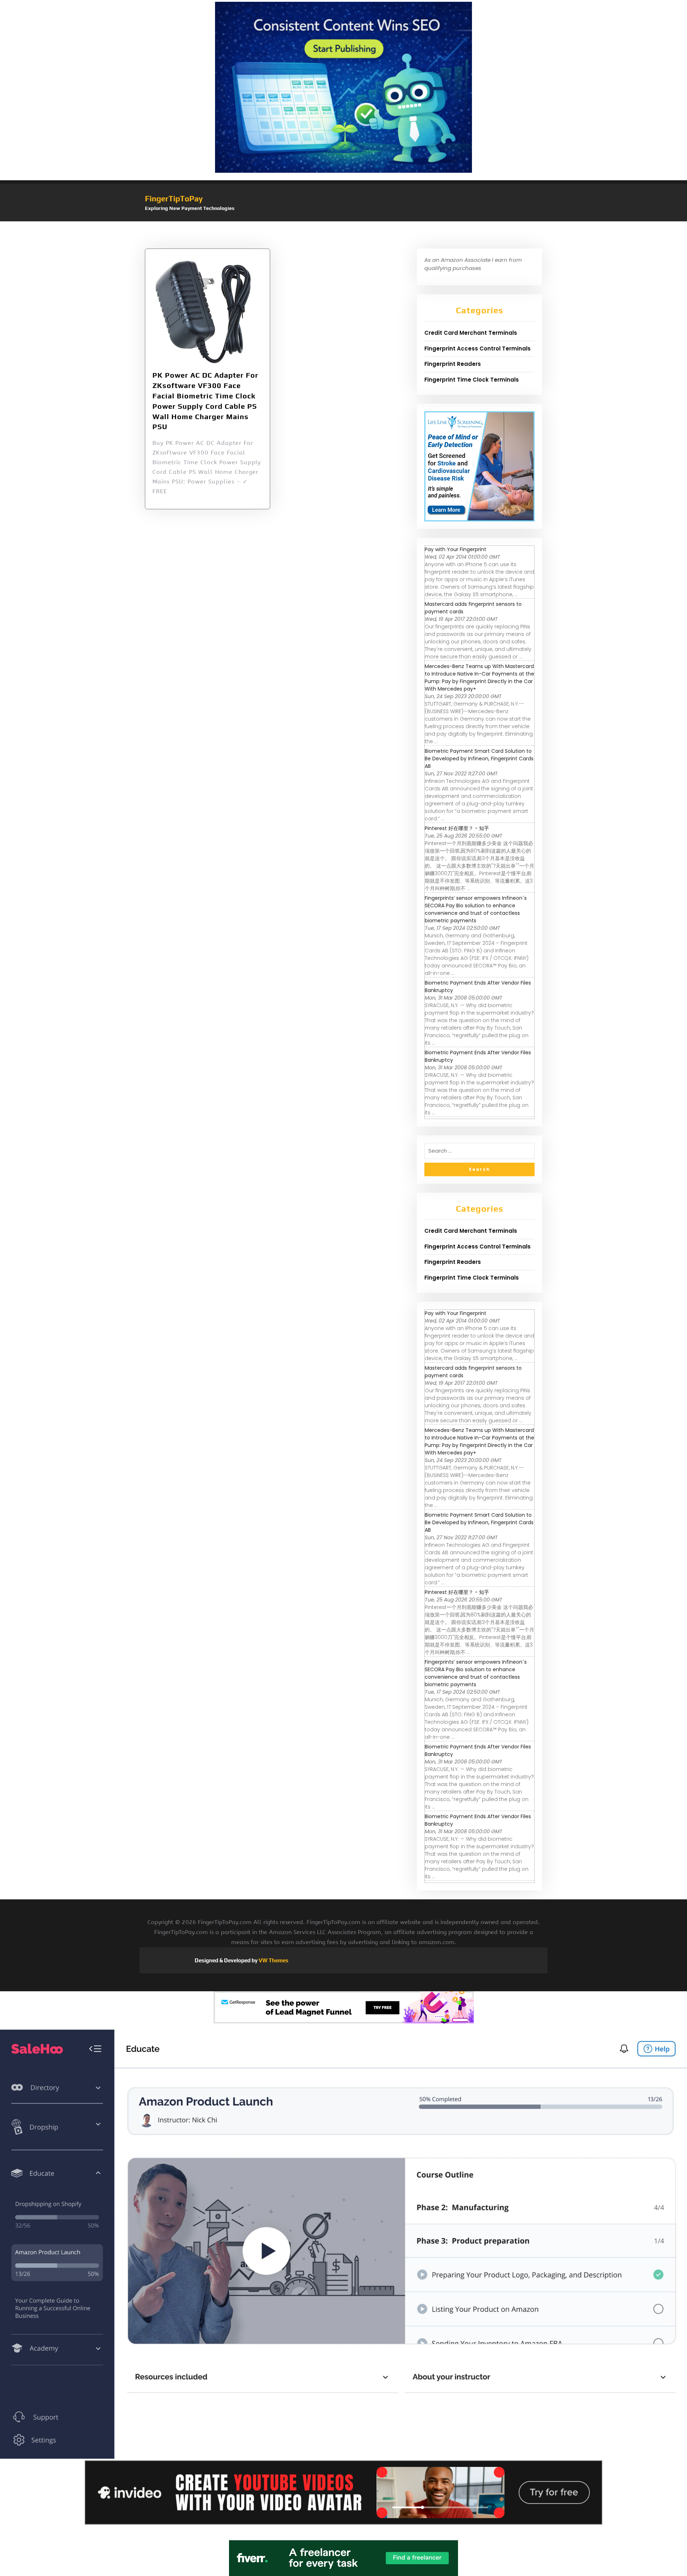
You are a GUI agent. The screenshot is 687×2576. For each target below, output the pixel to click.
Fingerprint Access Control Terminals (478, 349)
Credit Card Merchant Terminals (471, 333)
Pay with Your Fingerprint (455, 549)
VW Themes (273, 1960)
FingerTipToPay (174, 198)
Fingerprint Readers (453, 364)
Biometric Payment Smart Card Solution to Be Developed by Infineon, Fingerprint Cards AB (479, 759)
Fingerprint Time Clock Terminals (472, 380)
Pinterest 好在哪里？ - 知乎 (457, 828)
